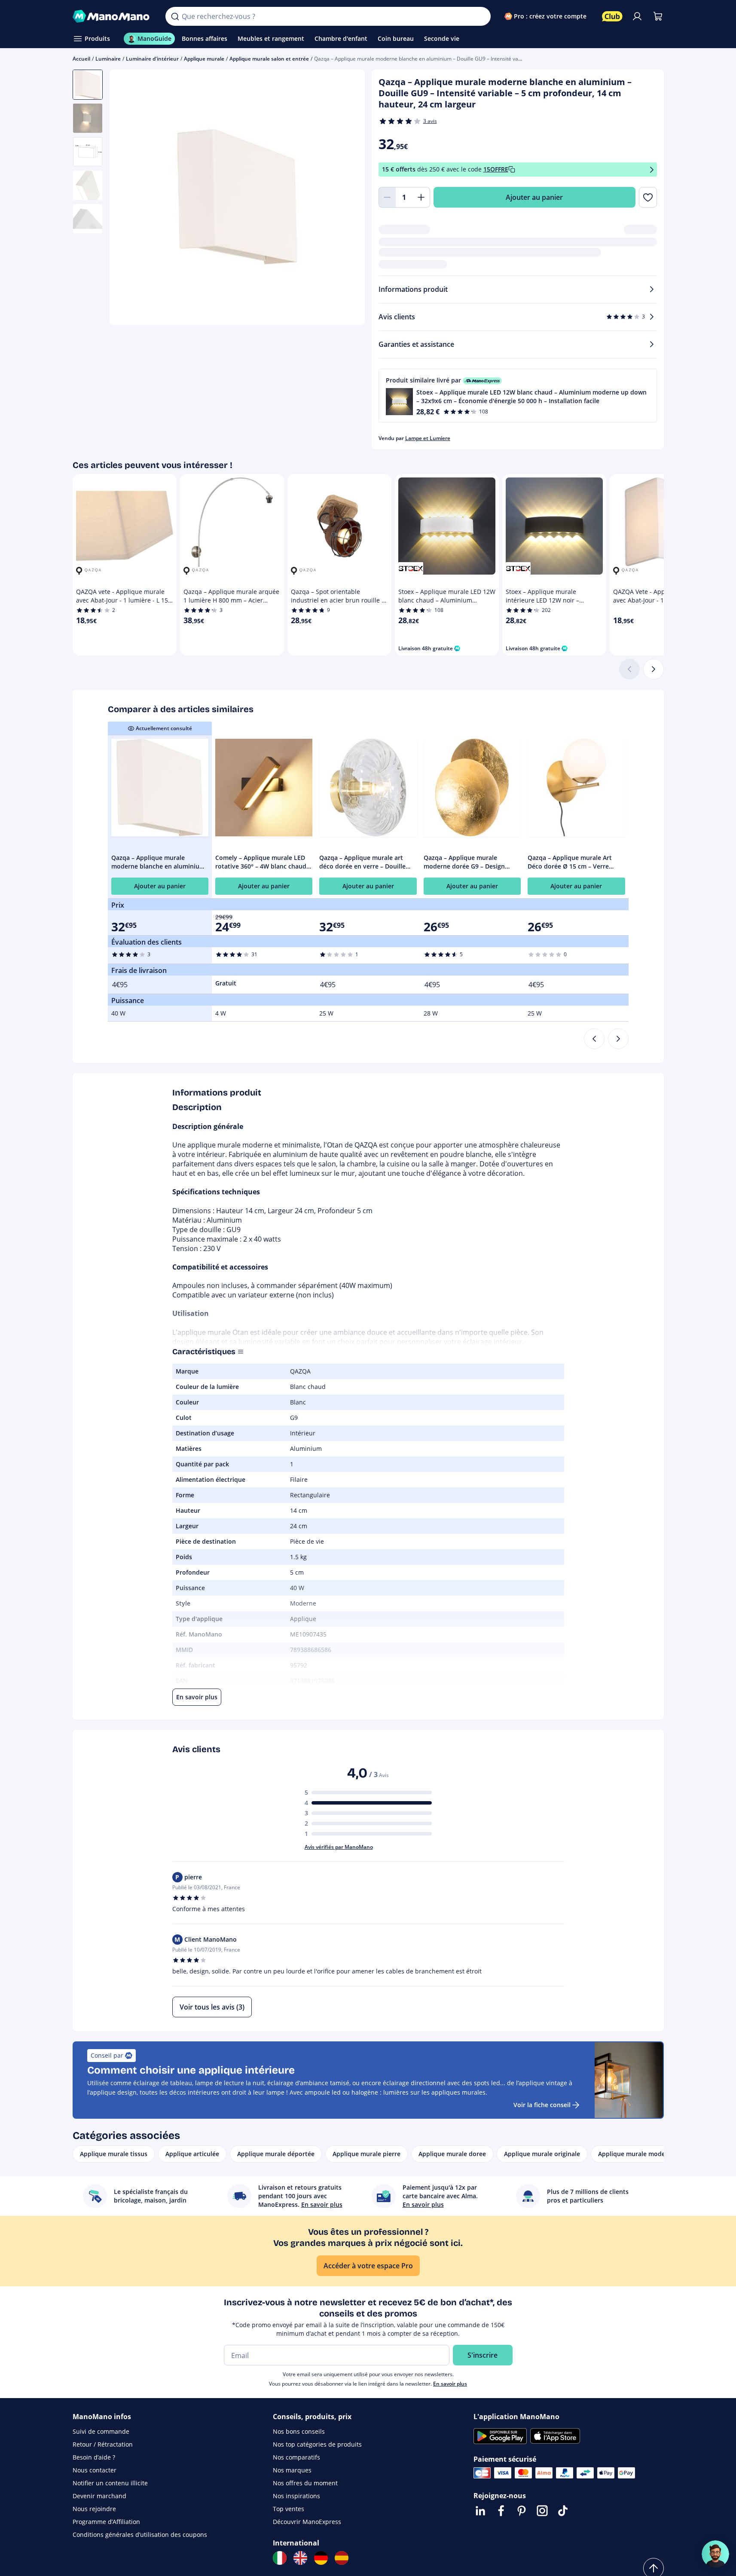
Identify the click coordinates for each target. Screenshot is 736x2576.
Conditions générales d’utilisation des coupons (140, 2535)
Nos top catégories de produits (317, 2444)
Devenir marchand (99, 2496)
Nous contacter (95, 2470)
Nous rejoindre (94, 2509)
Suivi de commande (101, 2431)
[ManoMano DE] (321, 2558)
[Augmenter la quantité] (421, 197)
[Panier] (658, 16)
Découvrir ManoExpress (307, 2522)
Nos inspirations (296, 2496)
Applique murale (204, 59)
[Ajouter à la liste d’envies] (648, 197)
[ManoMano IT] (280, 2558)
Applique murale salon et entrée (269, 59)
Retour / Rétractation (103, 2444)
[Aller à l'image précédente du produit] (127, 199)
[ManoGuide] (715, 2554)
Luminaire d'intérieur (152, 59)
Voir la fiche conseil (542, 2105)
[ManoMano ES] (342, 2558)
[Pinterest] (522, 2511)
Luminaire (108, 59)
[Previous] (594, 1039)
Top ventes (289, 2509)
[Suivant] (654, 669)
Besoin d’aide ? (94, 2457)
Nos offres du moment (305, 2483)
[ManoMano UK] (300, 2558)
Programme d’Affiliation (106, 2522)
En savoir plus (450, 2384)
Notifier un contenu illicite (110, 2483)
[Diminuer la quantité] (387, 197)
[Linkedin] (480, 2511)
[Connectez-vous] (637, 16)
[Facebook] (501, 2511)
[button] (518, 396)
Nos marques (292, 2470)
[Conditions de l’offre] (652, 170)
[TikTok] (563, 2511)
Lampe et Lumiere (428, 438)
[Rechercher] (175, 16)
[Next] (618, 1039)
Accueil (81, 59)
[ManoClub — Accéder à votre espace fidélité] (612, 16)
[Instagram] (542, 2511)
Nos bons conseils (299, 2431)
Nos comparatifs (296, 2457)
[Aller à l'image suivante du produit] (348, 199)
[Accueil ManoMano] (112, 16)
